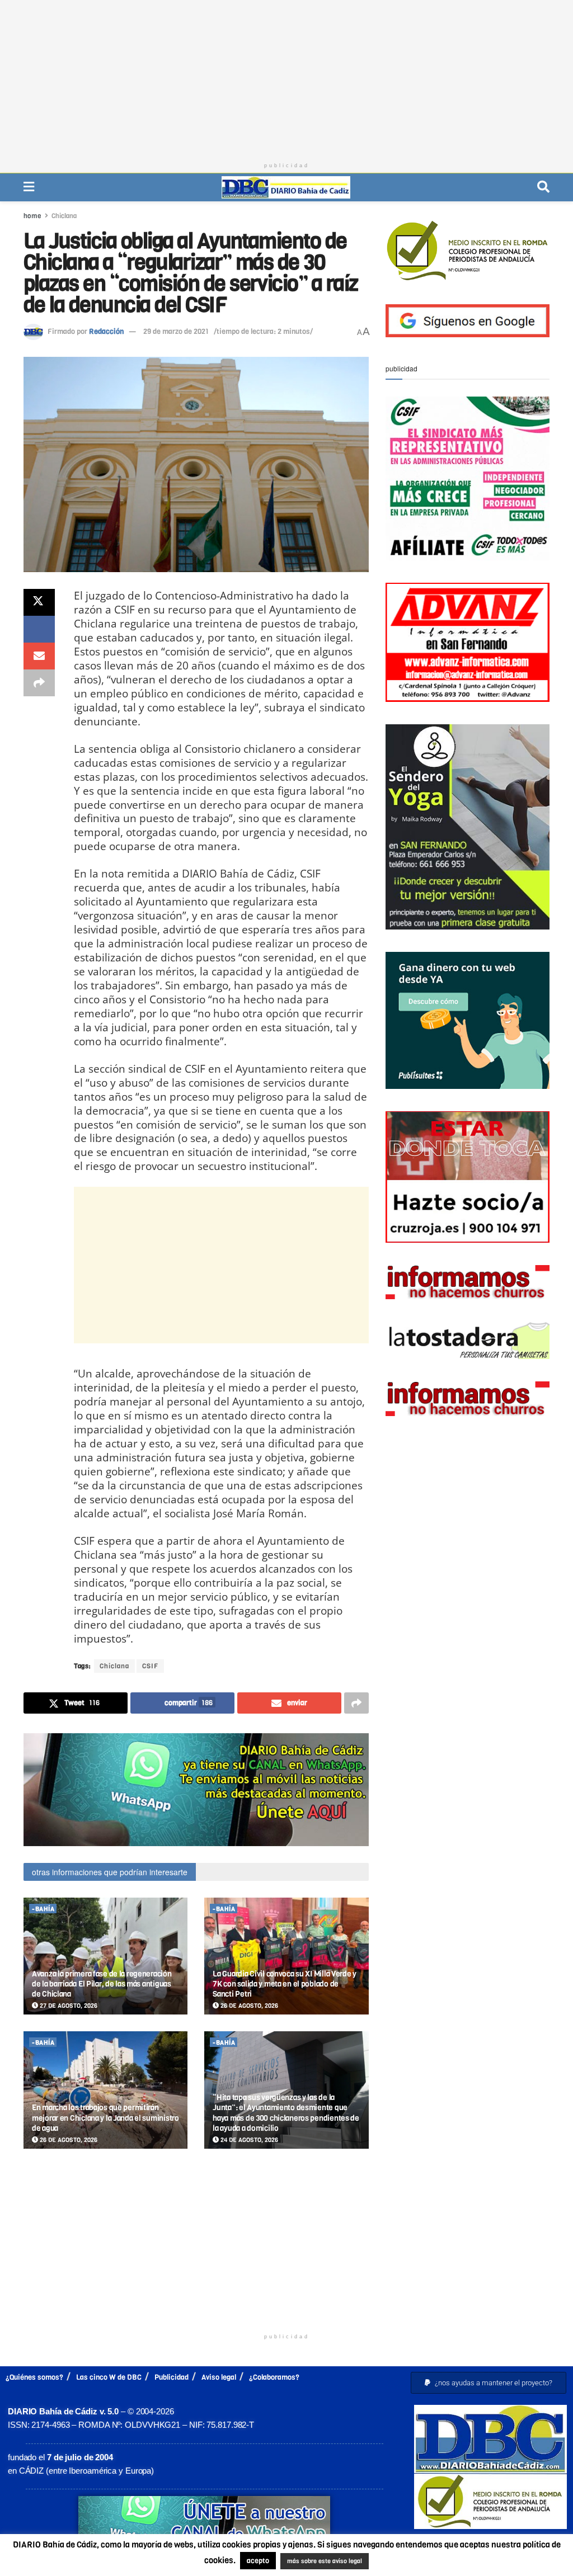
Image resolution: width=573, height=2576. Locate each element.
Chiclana (64, 216)
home (32, 216)
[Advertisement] (286, 78)
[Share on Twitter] (39, 602)
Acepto (410, 2562)
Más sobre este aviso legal (314, 2562)
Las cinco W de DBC (109, 2377)
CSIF (150, 1666)
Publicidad (172, 2377)
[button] (489, 2383)
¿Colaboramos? (274, 2377)
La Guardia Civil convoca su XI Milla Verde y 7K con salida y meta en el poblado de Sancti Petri (285, 1984)
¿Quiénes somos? (34, 2377)
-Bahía (43, 1909)
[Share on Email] (39, 656)
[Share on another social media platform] (39, 683)
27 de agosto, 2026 (68, 2006)
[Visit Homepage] (286, 187)
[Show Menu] (29, 187)
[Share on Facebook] (39, 629)
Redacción (106, 331)
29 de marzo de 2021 (176, 331)
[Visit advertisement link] (196, 1789)
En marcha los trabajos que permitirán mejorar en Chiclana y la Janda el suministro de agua (105, 2118)
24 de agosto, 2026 (248, 2140)
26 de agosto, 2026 (248, 2006)
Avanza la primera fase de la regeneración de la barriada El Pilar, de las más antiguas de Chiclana (102, 1984)
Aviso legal (219, 2377)
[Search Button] (543, 187)
